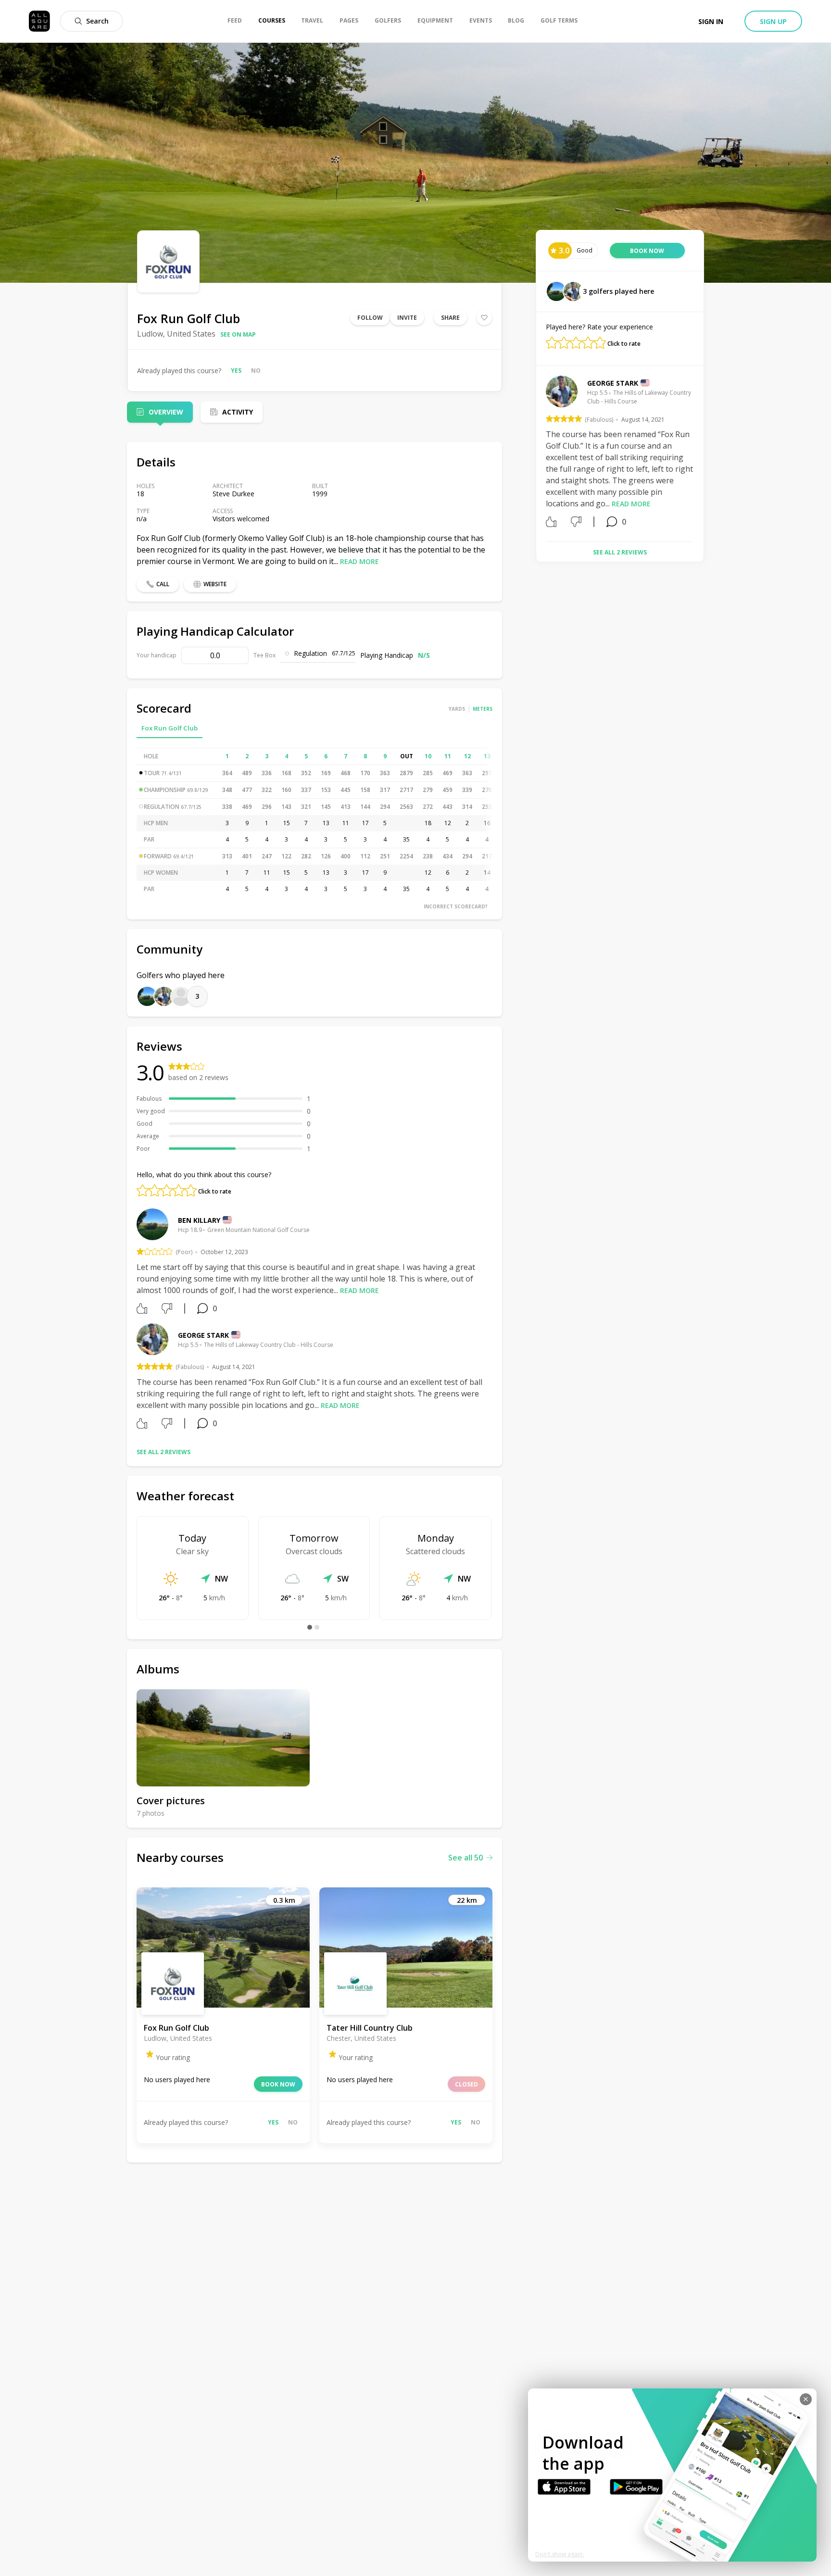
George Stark (203, 1335)
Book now (278, 2084)
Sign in (711, 21)
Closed (466, 2084)
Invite (407, 318)
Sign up (773, 21)
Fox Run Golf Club (170, 728)
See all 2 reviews (164, 1452)
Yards (457, 709)
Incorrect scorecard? (456, 906)
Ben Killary (199, 1220)
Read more (359, 561)
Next (701, 455)
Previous (539, 455)
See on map (238, 334)
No (256, 371)
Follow (370, 318)
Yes (236, 371)
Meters (483, 709)
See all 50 (466, 1858)
